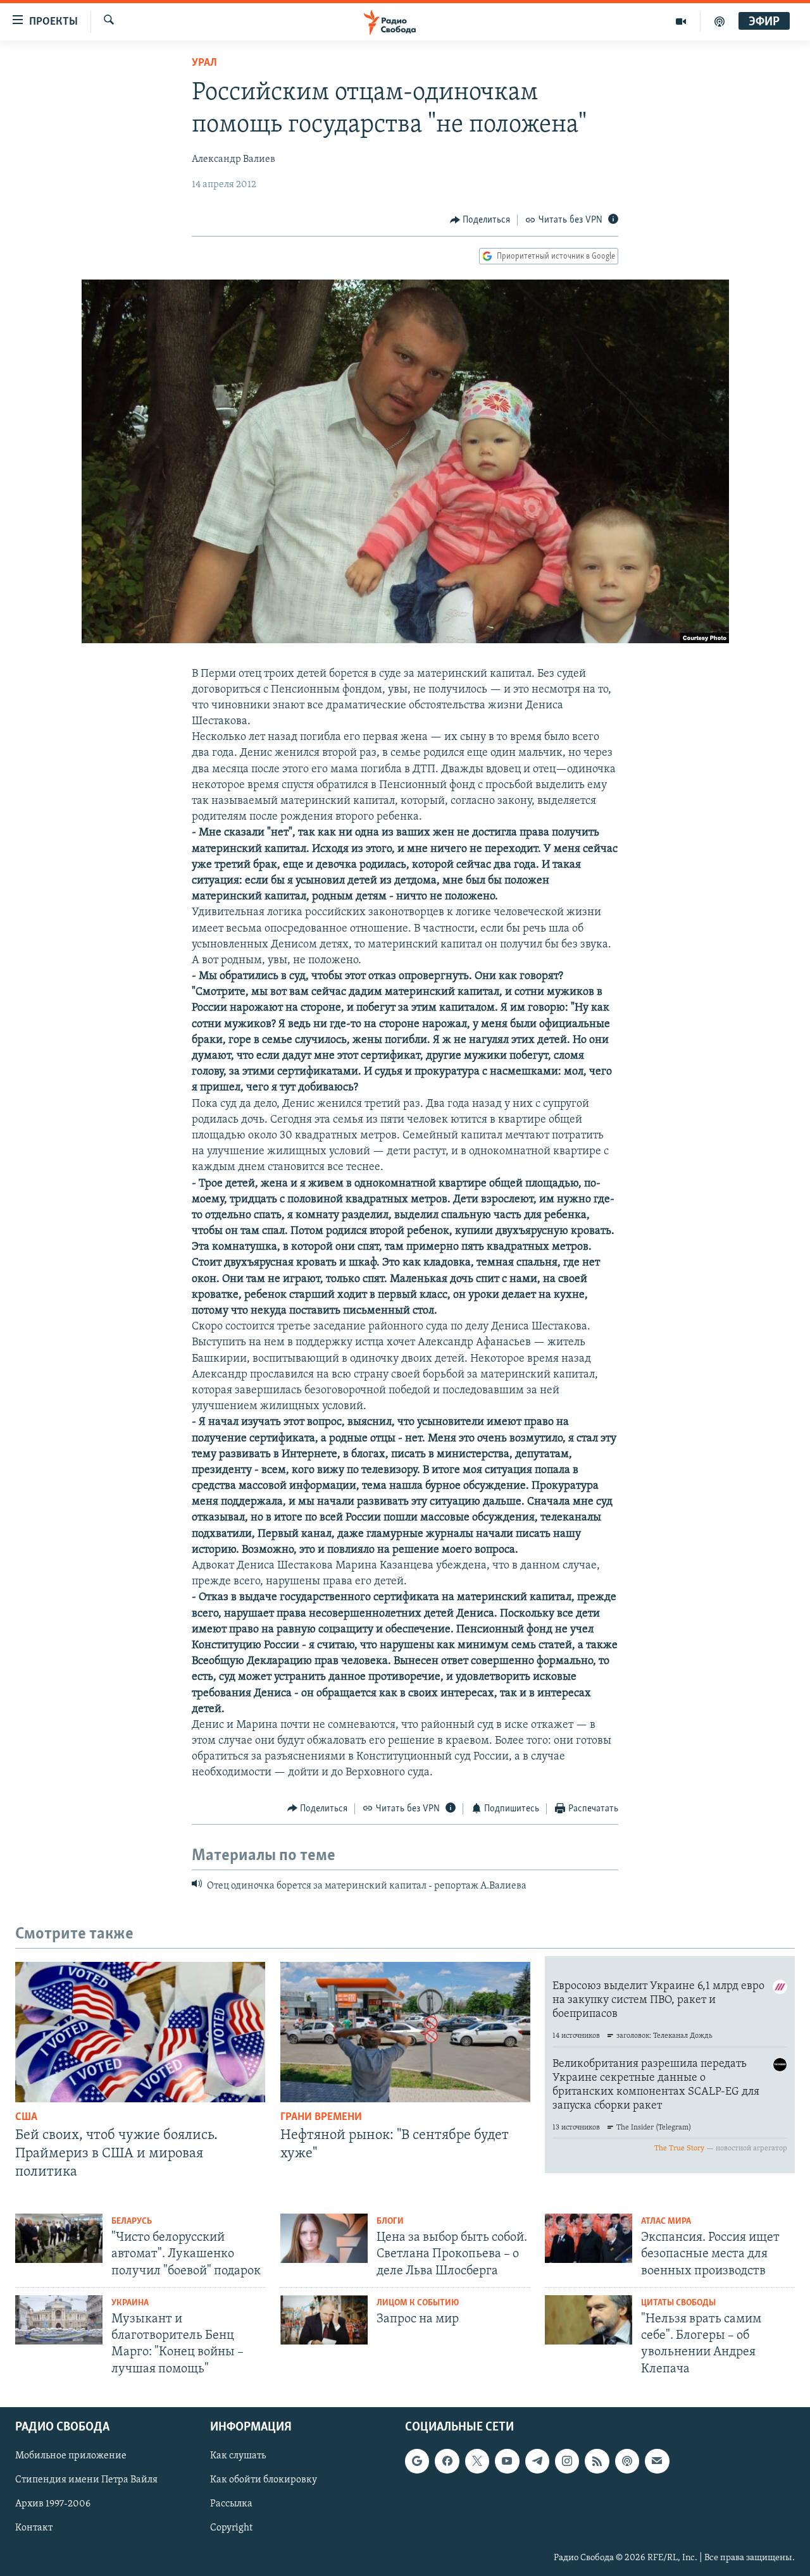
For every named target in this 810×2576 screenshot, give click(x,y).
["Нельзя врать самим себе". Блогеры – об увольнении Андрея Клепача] (589, 2320)
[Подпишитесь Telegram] (537, 2461)
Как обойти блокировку (264, 2480)
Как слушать (238, 2456)
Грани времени (321, 2117)
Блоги (390, 2222)
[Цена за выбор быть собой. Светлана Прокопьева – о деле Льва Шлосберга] (324, 2238)
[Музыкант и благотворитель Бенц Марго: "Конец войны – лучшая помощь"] (59, 2320)
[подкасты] (720, 22)
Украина (130, 2303)
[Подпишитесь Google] (417, 2461)
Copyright (231, 2528)
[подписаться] (657, 2461)
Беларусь (132, 2222)
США (26, 2117)
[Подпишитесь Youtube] (507, 2461)
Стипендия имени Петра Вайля (86, 2480)
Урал (204, 63)
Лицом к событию (418, 2303)
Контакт (34, 2528)
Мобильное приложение (71, 2456)
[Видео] (681, 22)
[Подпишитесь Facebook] (447, 2461)
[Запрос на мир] (324, 2320)
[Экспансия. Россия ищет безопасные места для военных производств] (589, 2238)
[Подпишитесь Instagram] (567, 2461)
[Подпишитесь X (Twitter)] (477, 2461)
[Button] (480, 220)
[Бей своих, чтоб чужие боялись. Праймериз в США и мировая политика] (140, 2032)
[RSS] (597, 2461)
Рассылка (231, 2504)
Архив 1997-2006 (53, 2504)
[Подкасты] (627, 2461)
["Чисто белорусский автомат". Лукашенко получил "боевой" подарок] (59, 2238)
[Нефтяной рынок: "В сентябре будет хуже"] (405, 2032)
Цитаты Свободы (678, 2303)
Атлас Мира (666, 2222)
